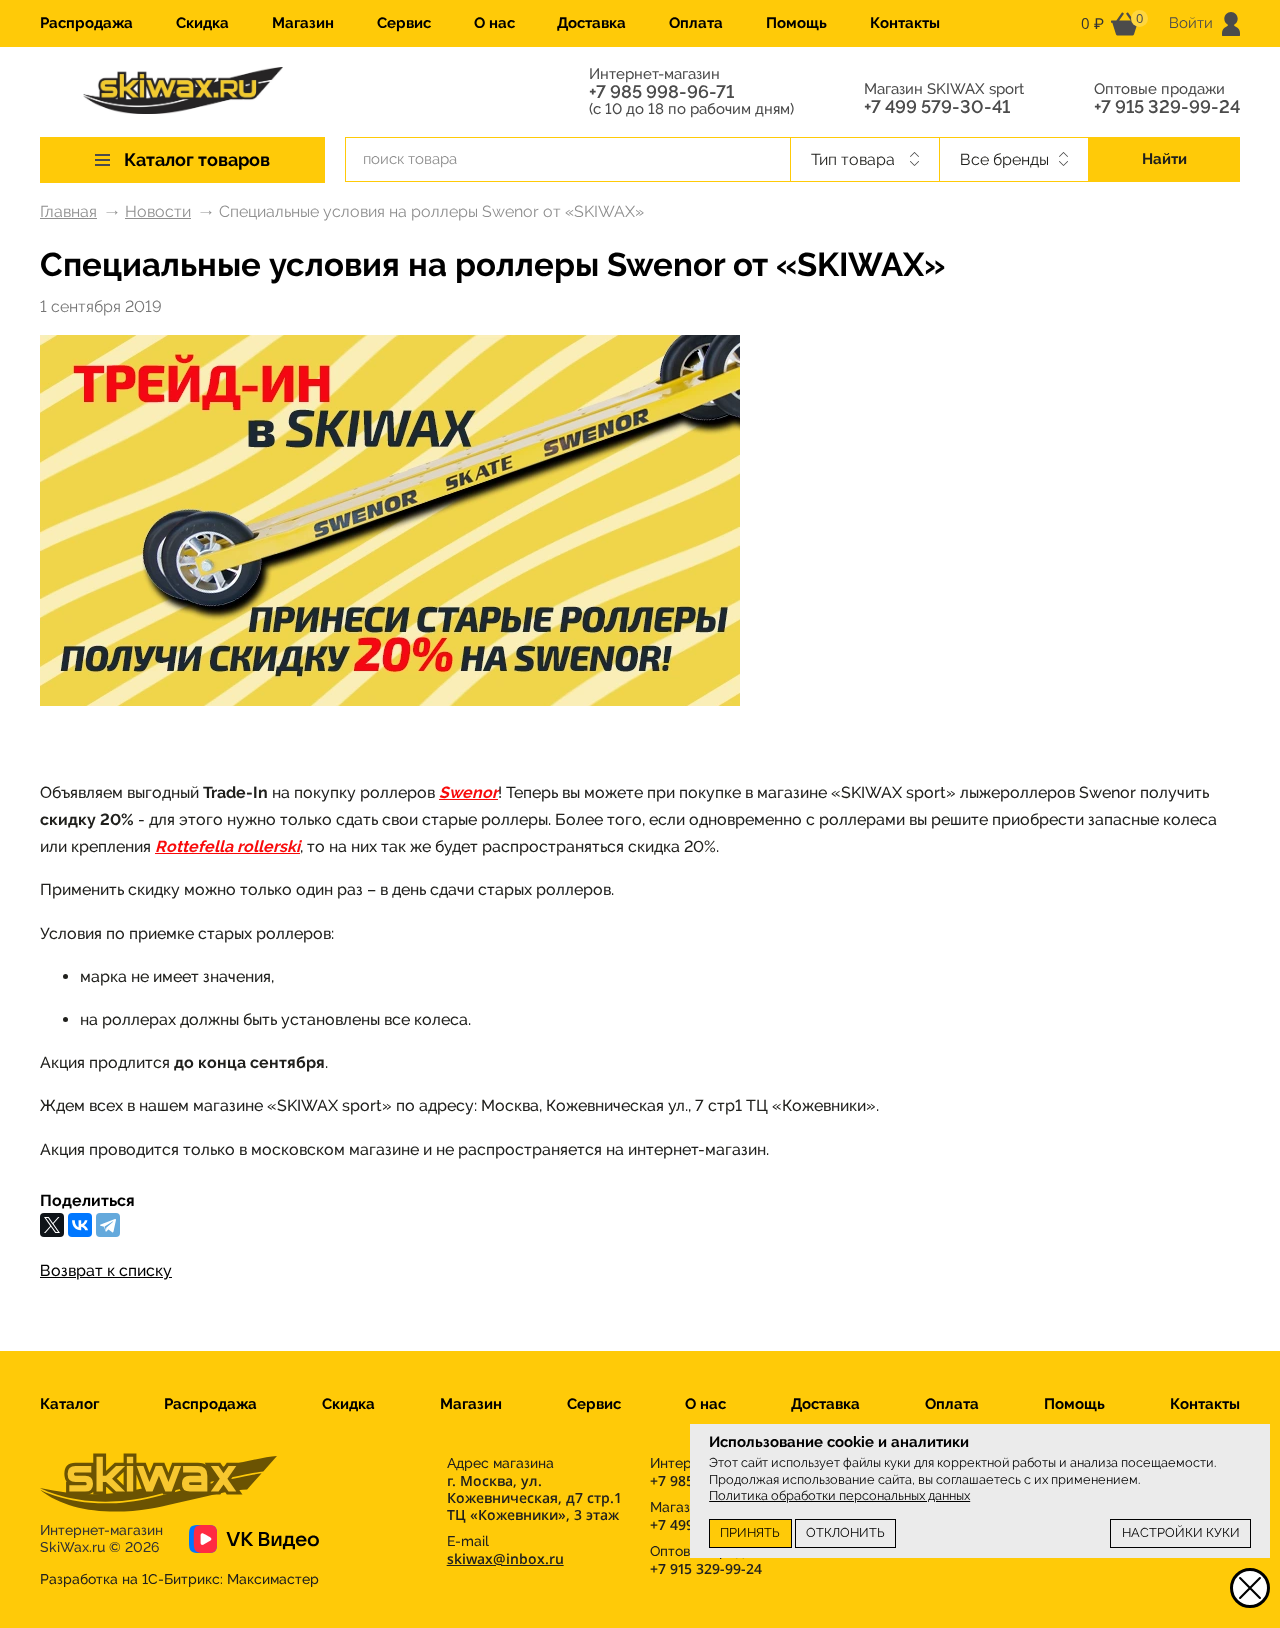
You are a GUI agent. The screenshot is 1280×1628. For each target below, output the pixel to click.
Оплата (696, 23)
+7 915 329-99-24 (1167, 107)
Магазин (303, 23)
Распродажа (86, 23)
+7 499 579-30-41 (937, 107)
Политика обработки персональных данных (839, 1495)
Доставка (591, 23)
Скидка (202, 23)
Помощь (796, 23)
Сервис (404, 23)
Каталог (69, 1404)
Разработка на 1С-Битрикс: (179, 1579)
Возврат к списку (106, 1270)
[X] (52, 1225)
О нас (494, 23)
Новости (158, 211)
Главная (68, 211)
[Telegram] (108, 1225)
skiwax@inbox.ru (505, 1558)
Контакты (905, 23)
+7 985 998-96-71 (661, 92)
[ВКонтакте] (80, 1225)
